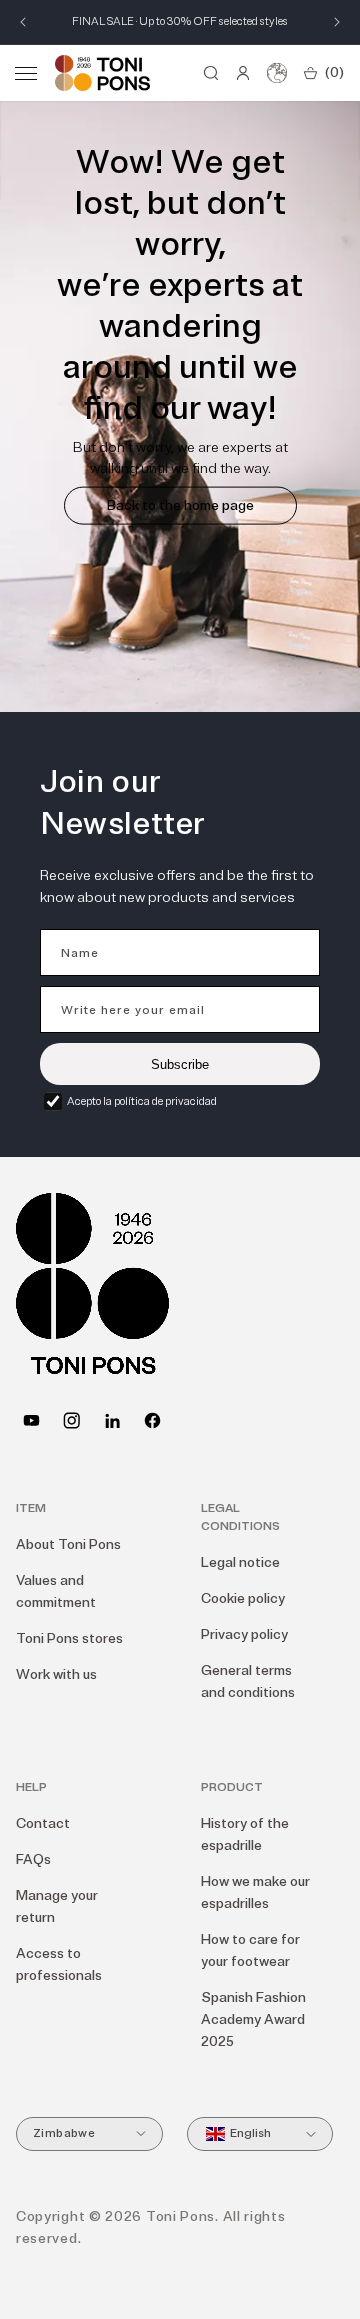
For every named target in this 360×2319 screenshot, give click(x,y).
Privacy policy (244, 1634)
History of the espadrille (245, 1834)
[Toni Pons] (102, 73)
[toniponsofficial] (152, 1420)
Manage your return (57, 1906)
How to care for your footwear (250, 1950)
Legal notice (240, 1562)
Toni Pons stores (69, 1638)
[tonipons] (112, 1420)
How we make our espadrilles (255, 1892)
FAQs (33, 1859)
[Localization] (277, 73)
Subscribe (180, 1064)
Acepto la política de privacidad (142, 1101)
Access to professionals (59, 1964)
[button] (26, 73)
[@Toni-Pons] (31, 1420)
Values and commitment (56, 1591)
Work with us (56, 1674)
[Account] (243, 73)
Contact (43, 1823)
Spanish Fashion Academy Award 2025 (253, 2019)
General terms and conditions (248, 1681)
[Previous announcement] (23, 22)
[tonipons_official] (71, 1420)
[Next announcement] (337, 22)
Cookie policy (243, 1598)
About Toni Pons (68, 1544)
